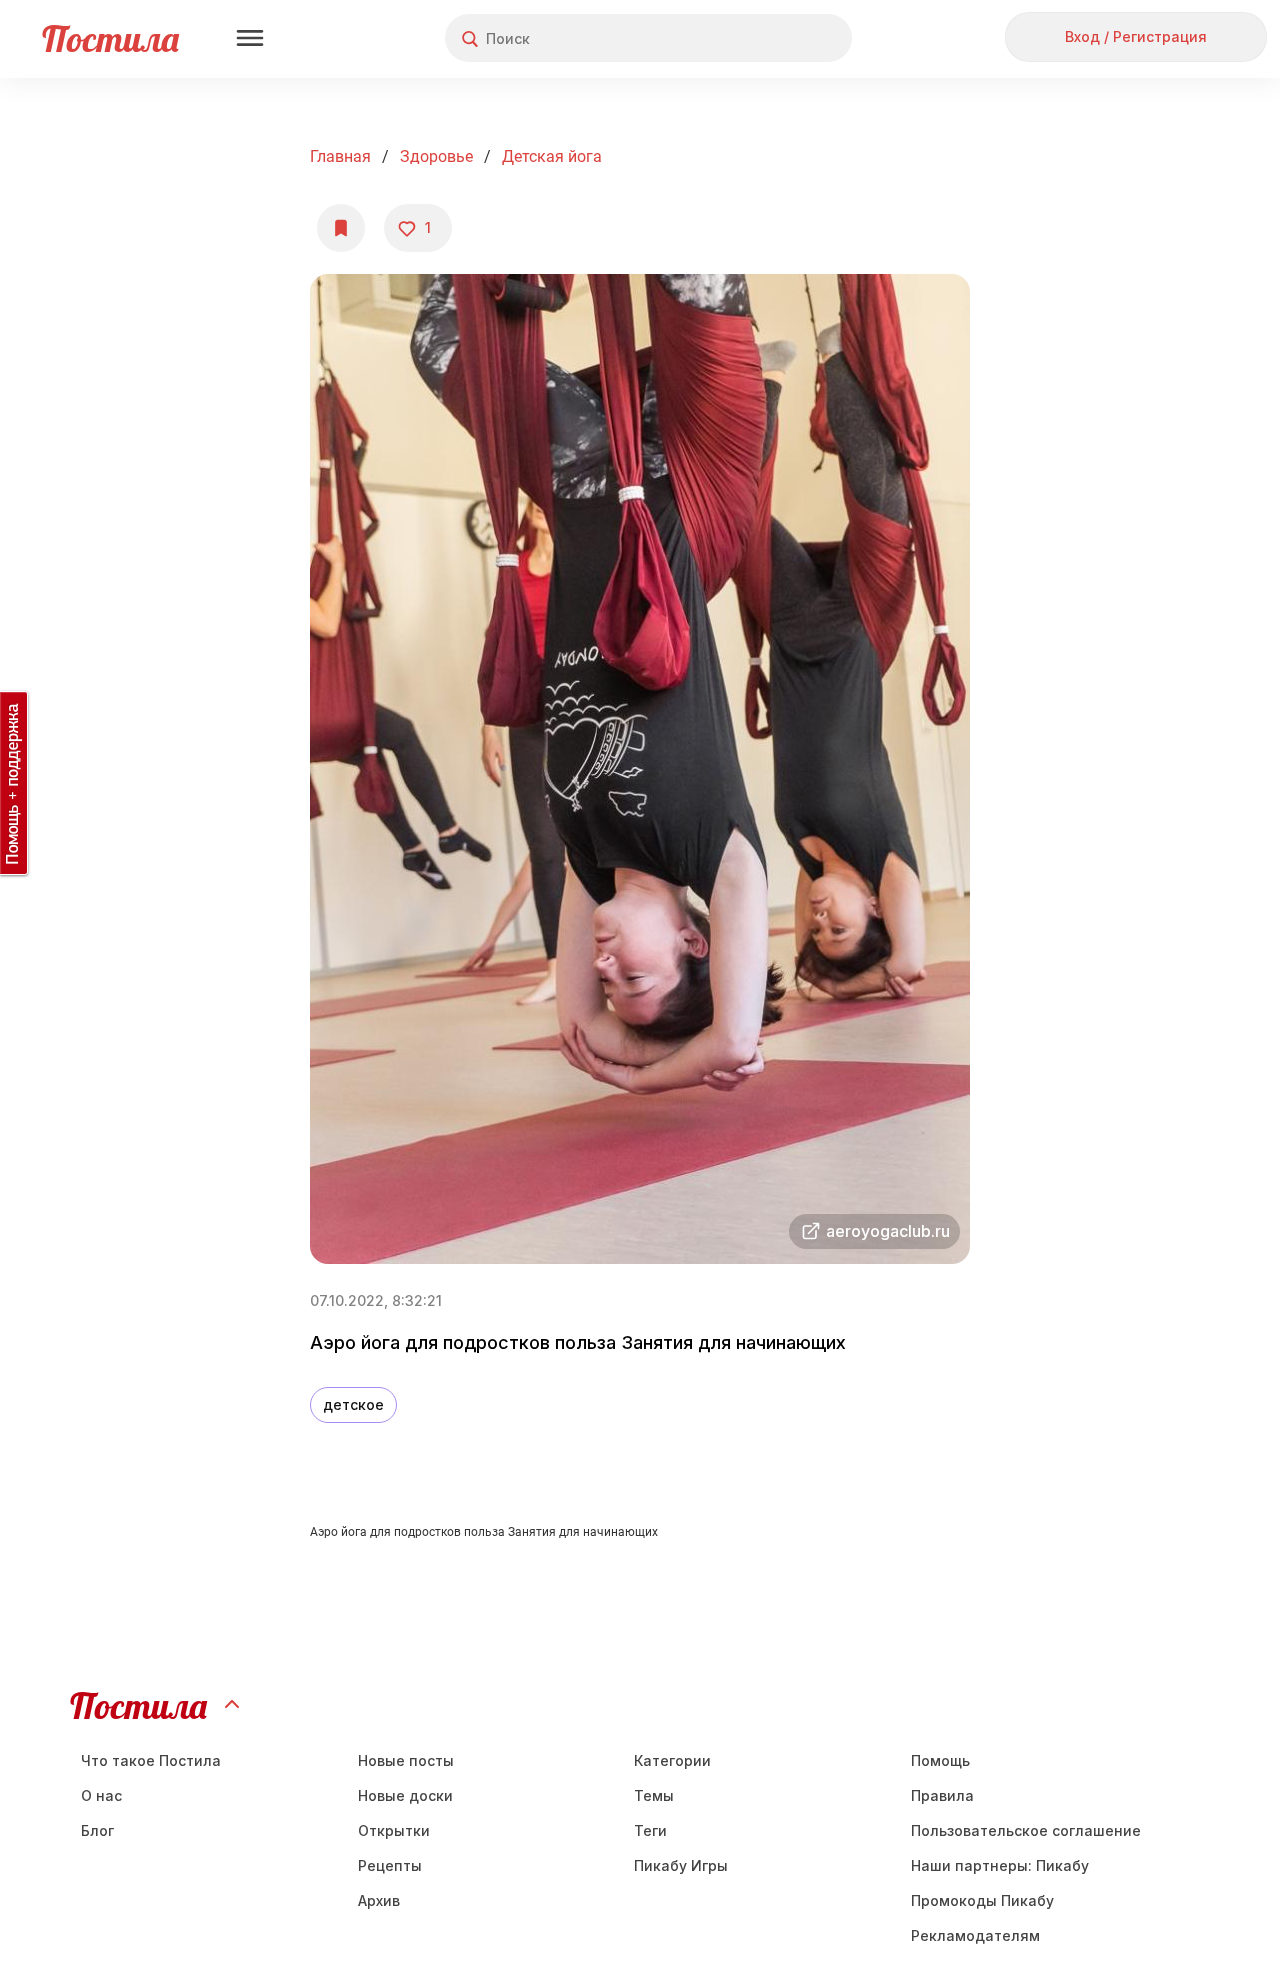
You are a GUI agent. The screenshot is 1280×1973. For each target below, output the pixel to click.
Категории (672, 1760)
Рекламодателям (975, 1935)
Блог (97, 1830)
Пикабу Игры (681, 1865)
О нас (101, 1795)
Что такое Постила (151, 1760)
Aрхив (379, 1900)
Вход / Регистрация (1136, 36)
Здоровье (436, 156)
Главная (340, 156)
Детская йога (552, 156)
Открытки (394, 1830)
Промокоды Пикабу (982, 1900)
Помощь (940, 1760)
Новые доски (405, 1795)
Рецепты (390, 1865)
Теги (650, 1830)
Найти (761, 38)
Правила (942, 1795)
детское (353, 1404)
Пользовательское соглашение (1026, 1830)
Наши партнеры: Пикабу (1000, 1865)
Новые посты (406, 1760)
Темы (654, 1795)
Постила (110, 38)
